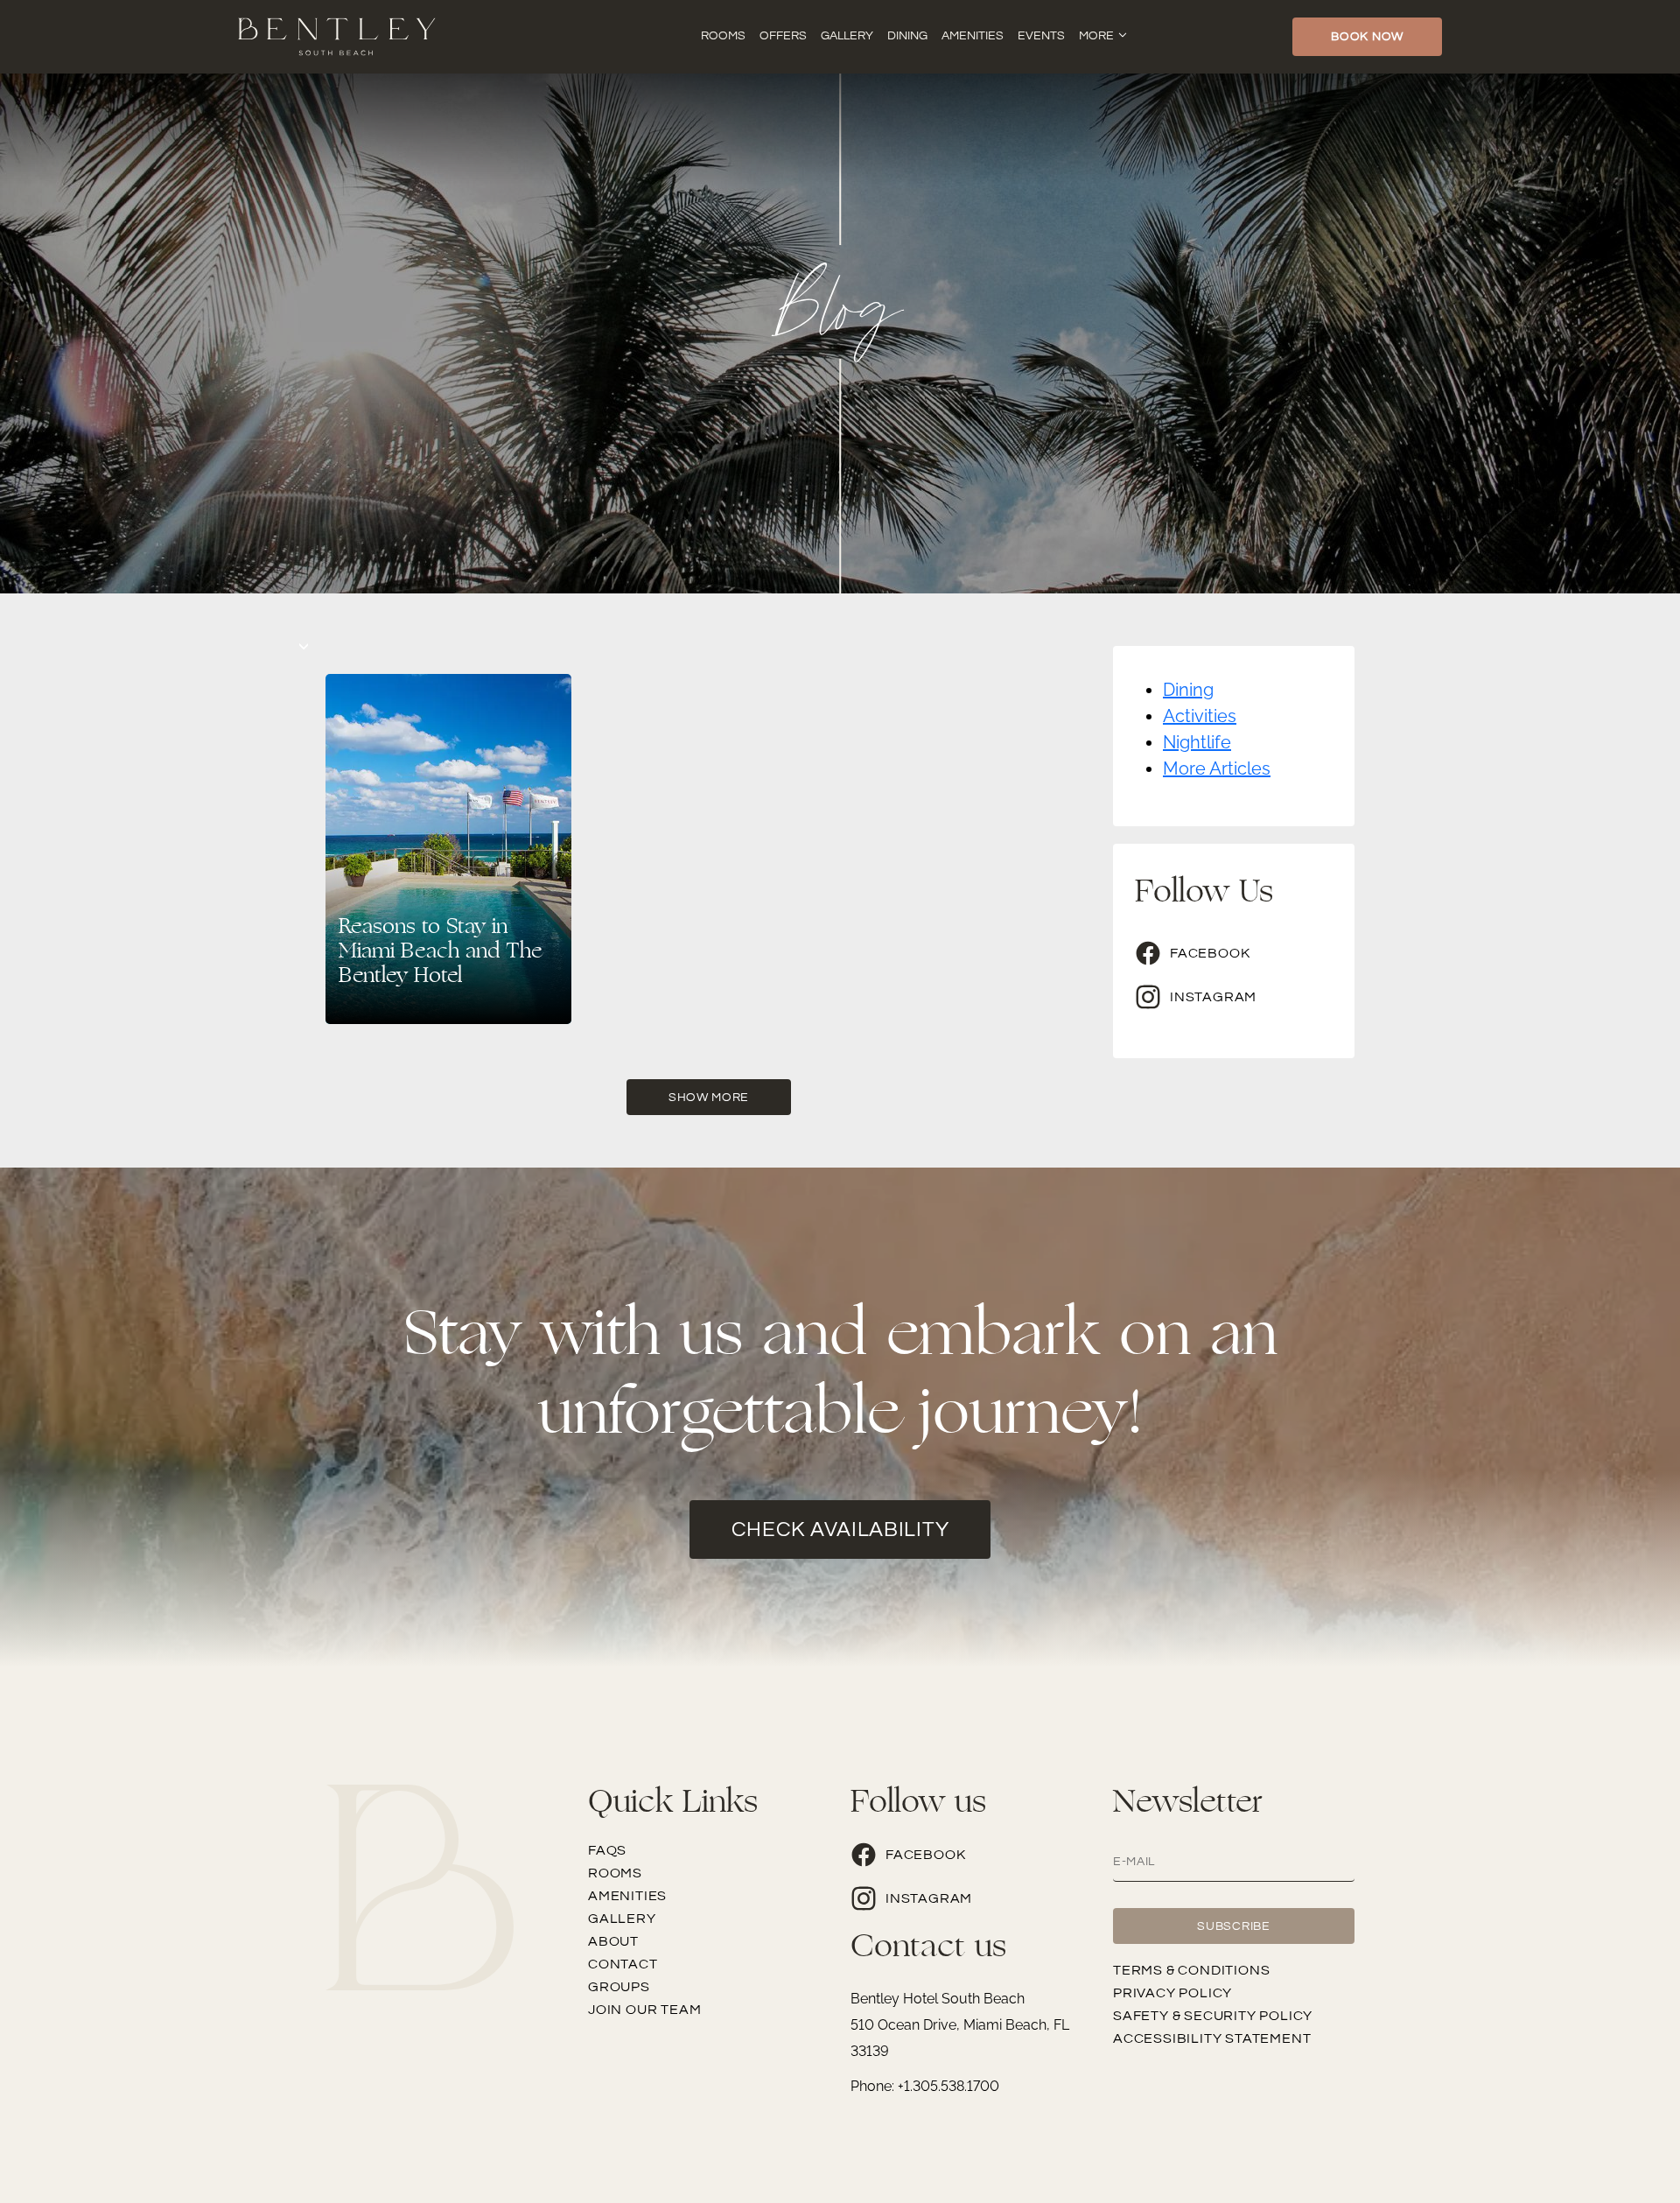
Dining (907, 36)
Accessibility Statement (1212, 2038)
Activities (1200, 716)
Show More (709, 1098)
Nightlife (1197, 742)
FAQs (607, 1850)
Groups (619, 1987)
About (613, 1941)
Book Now (1367, 37)
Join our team (644, 2010)
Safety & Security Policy (1213, 2016)
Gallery (847, 36)
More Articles (1217, 768)
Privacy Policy (1172, 1993)
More (1096, 36)
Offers (783, 36)
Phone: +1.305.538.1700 (925, 2086)
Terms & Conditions (1191, 1970)
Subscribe (1233, 1926)
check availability (840, 1529)
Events (1041, 36)
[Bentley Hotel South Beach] (337, 35)
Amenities (973, 36)
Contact (623, 1964)
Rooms (723, 36)
